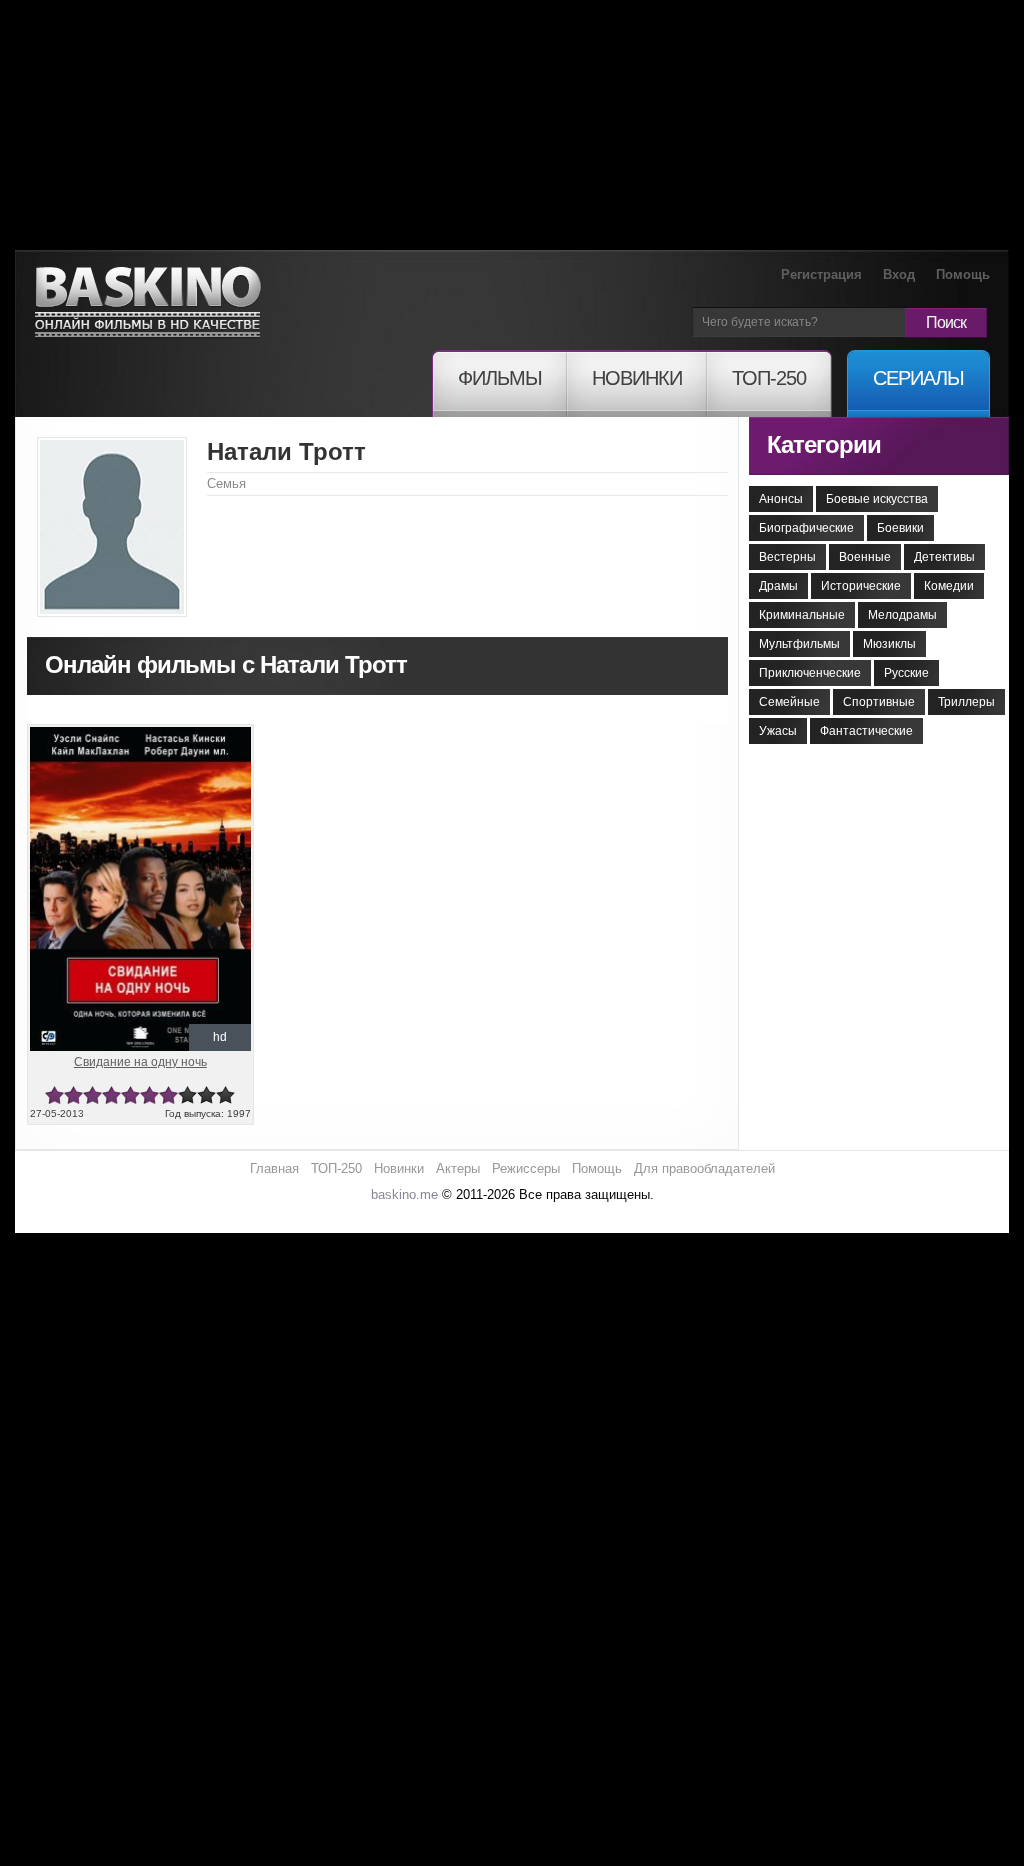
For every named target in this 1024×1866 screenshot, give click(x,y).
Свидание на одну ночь (140, 1062)
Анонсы (781, 499)
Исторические (861, 586)
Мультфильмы (799, 644)
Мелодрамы (902, 615)
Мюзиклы (889, 644)
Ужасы (778, 731)
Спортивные (879, 702)
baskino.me (404, 1194)
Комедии (949, 586)
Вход (899, 274)
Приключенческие (810, 673)
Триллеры (966, 702)
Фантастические (866, 731)
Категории (824, 444)
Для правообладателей (704, 1168)
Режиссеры (526, 1168)
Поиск (946, 322)
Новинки (399, 1168)
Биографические (806, 528)
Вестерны (787, 557)
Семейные (789, 702)
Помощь (963, 274)
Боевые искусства (877, 499)
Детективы (944, 557)
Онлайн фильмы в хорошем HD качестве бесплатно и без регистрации (148, 302)
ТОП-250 (336, 1168)
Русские (906, 673)
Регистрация (821, 274)
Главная (274, 1168)
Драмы (778, 586)
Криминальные (802, 615)
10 (225, 1095)
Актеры (458, 1168)
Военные (865, 557)
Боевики (900, 528)
